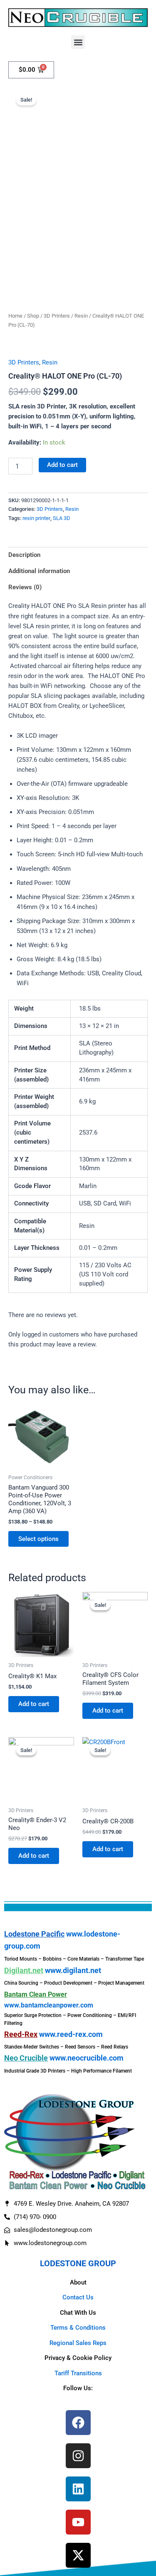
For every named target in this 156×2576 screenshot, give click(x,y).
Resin (81, 316)
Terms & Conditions (78, 2328)
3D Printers (57, 316)
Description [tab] (24, 555)
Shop (33, 316)
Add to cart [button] (34, 1704)
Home (15, 316)
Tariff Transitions (78, 2373)
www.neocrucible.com (87, 2058)
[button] (78, 42)
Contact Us (78, 2297)
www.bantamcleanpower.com (49, 2005)
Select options (38, 1539)
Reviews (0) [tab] (25, 587)
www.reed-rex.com (71, 2034)
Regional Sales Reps (78, 2343)
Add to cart (62, 465)
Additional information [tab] (39, 571)
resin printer (36, 518)
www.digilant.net (73, 1970)
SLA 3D (62, 518)
